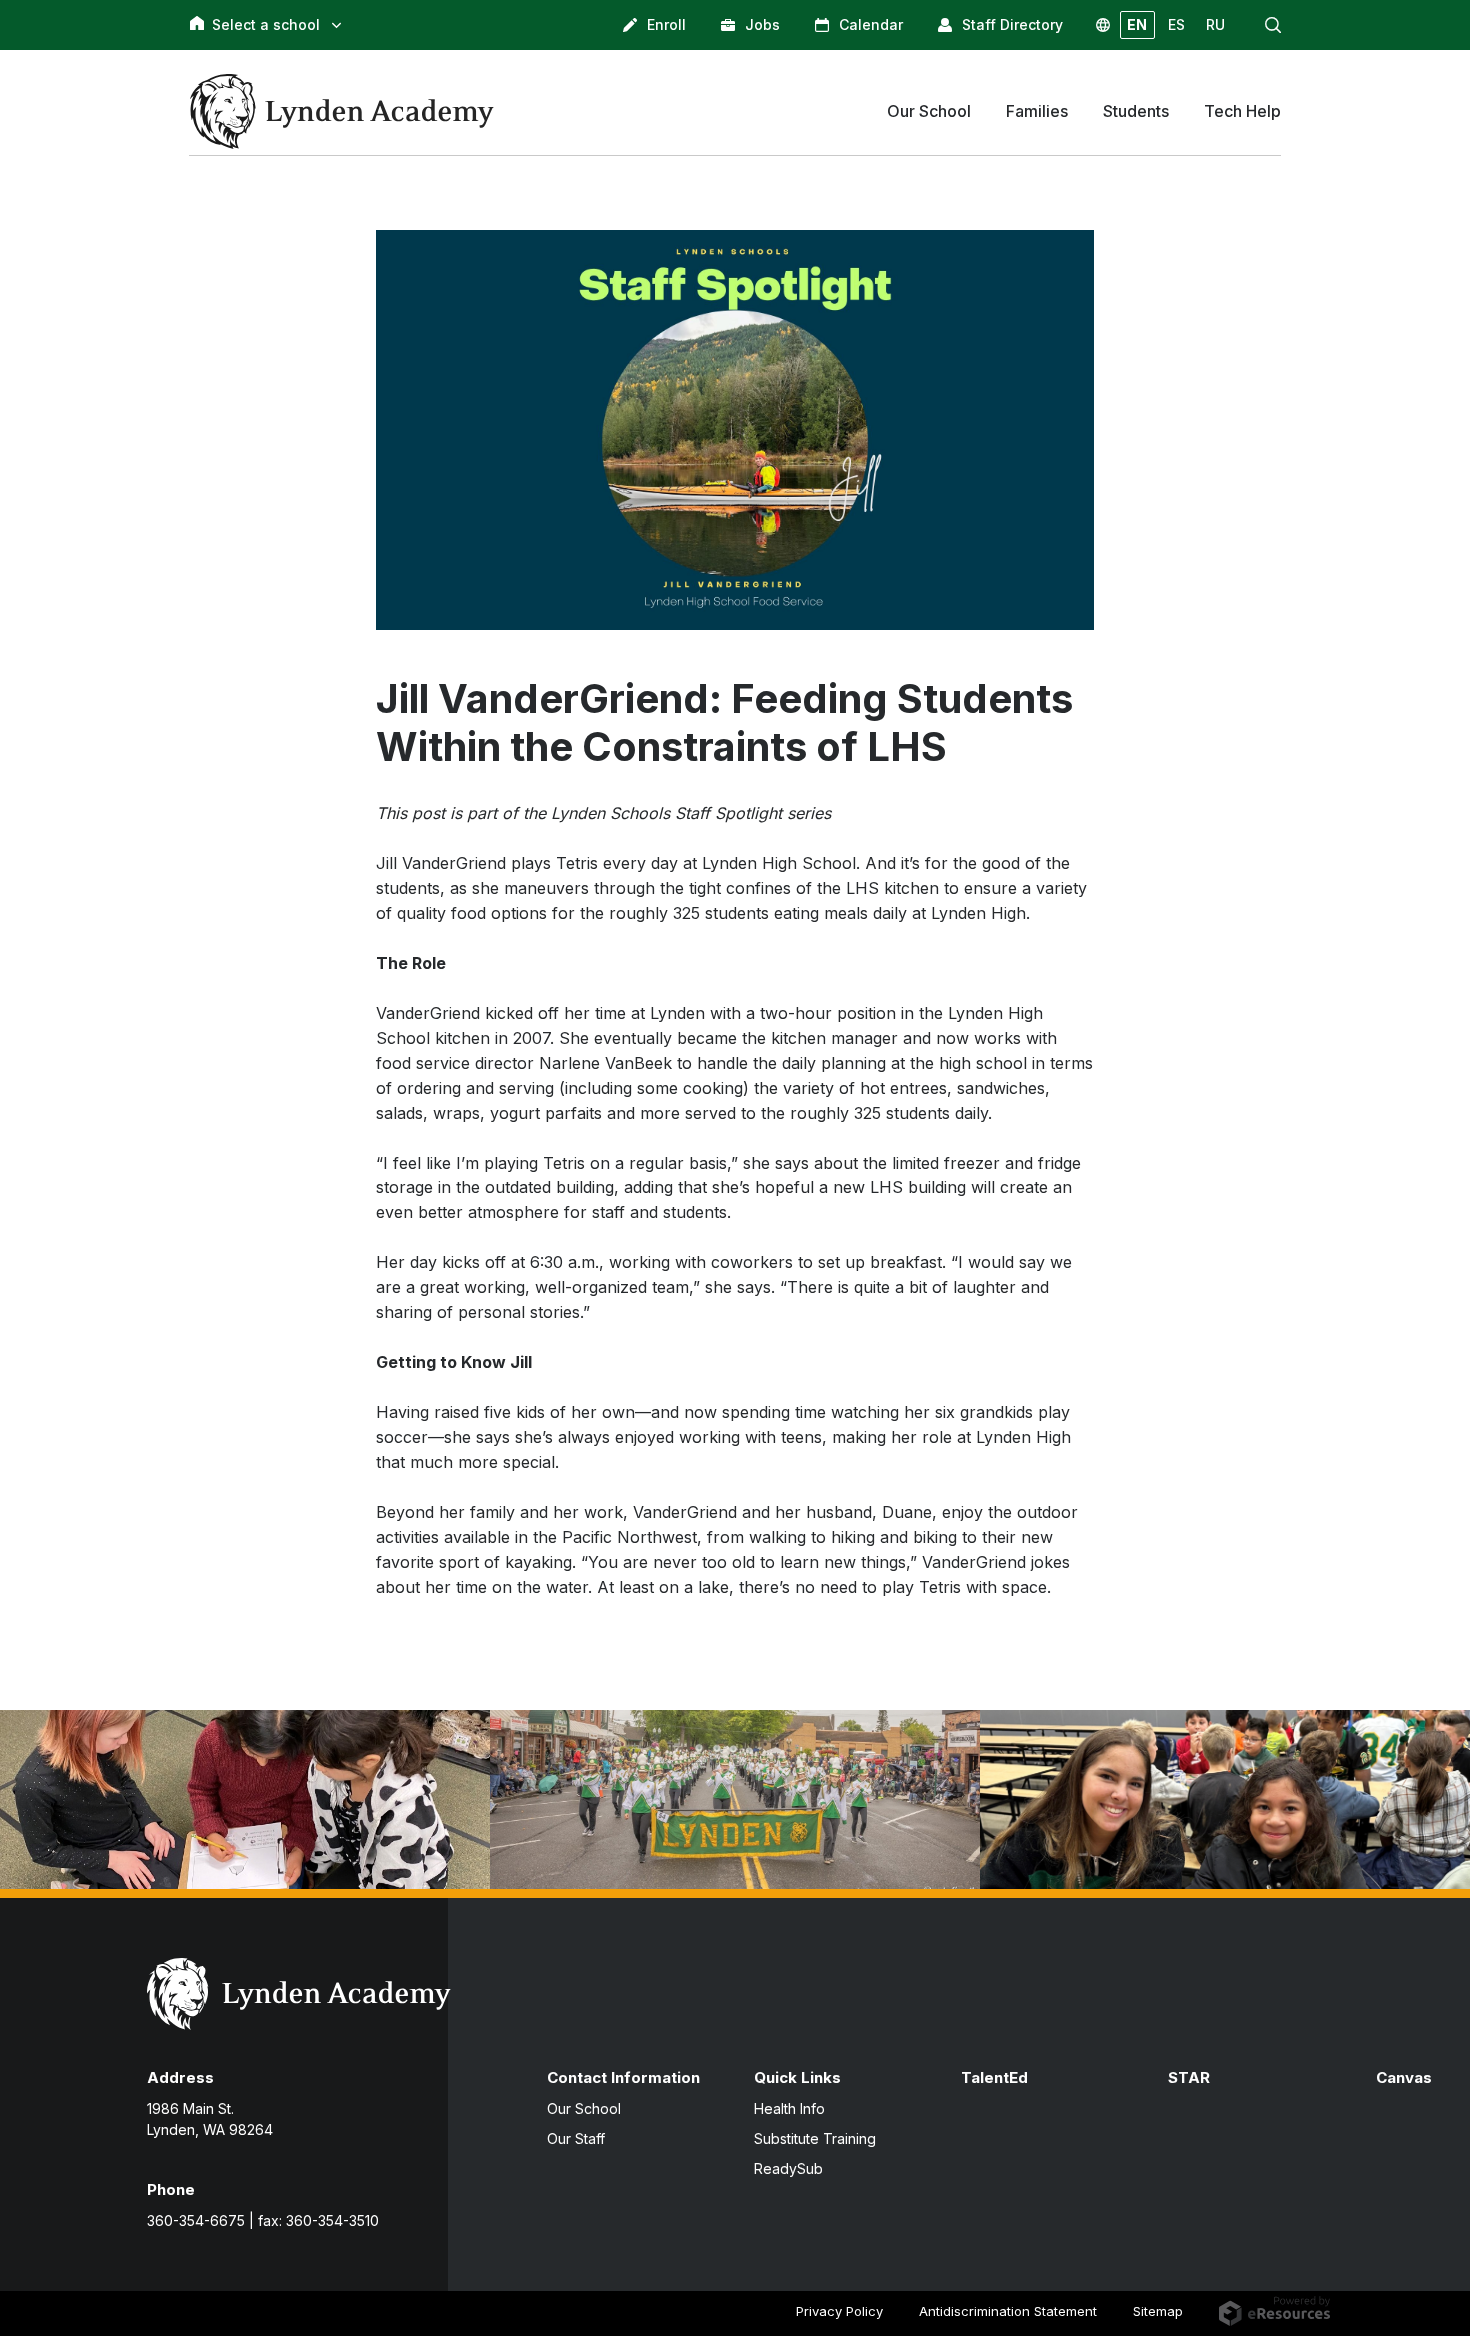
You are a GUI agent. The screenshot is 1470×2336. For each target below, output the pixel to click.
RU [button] (1215, 24)
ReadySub (788, 2168)
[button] (1273, 25)
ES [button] (1176, 24)
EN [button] (1137, 24)
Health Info (789, 2108)
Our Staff (576, 2138)
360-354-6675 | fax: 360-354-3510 (263, 2220)
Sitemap (1158, 2311)
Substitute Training (815, 2138)
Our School (584, 2108)
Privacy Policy (839, 2311)
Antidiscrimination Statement (1008, 2311)
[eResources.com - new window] (1274, 2310)
